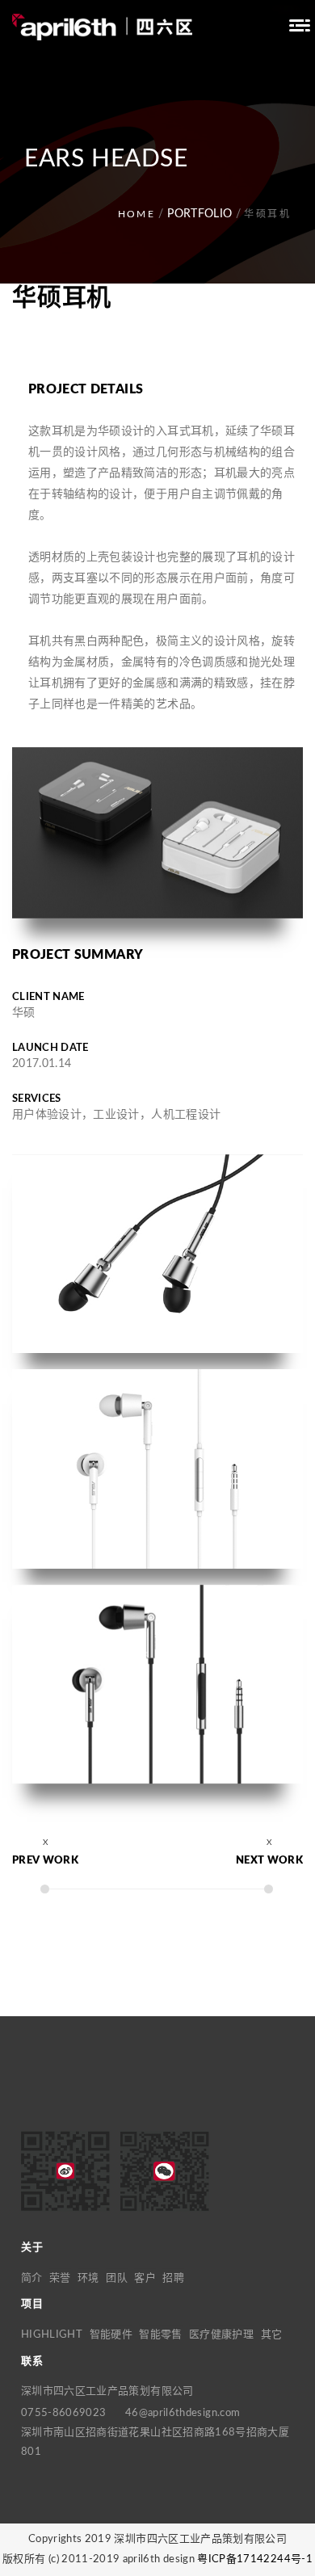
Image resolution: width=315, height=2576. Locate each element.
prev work (45, 1861)
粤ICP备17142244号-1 (255, 2559)
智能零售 (160, 2335)
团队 (117, 2278)
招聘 (173, 2278)
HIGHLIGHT (52, 2335)
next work (269, 1861)
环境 (88, 2278)
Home (137, 214)
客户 (145, 2278)
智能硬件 (111, 2335)
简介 (32, 2278)
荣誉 (60, 2278)
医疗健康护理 (221, 2335)
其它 (272, 2335)
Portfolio (199, 214)
